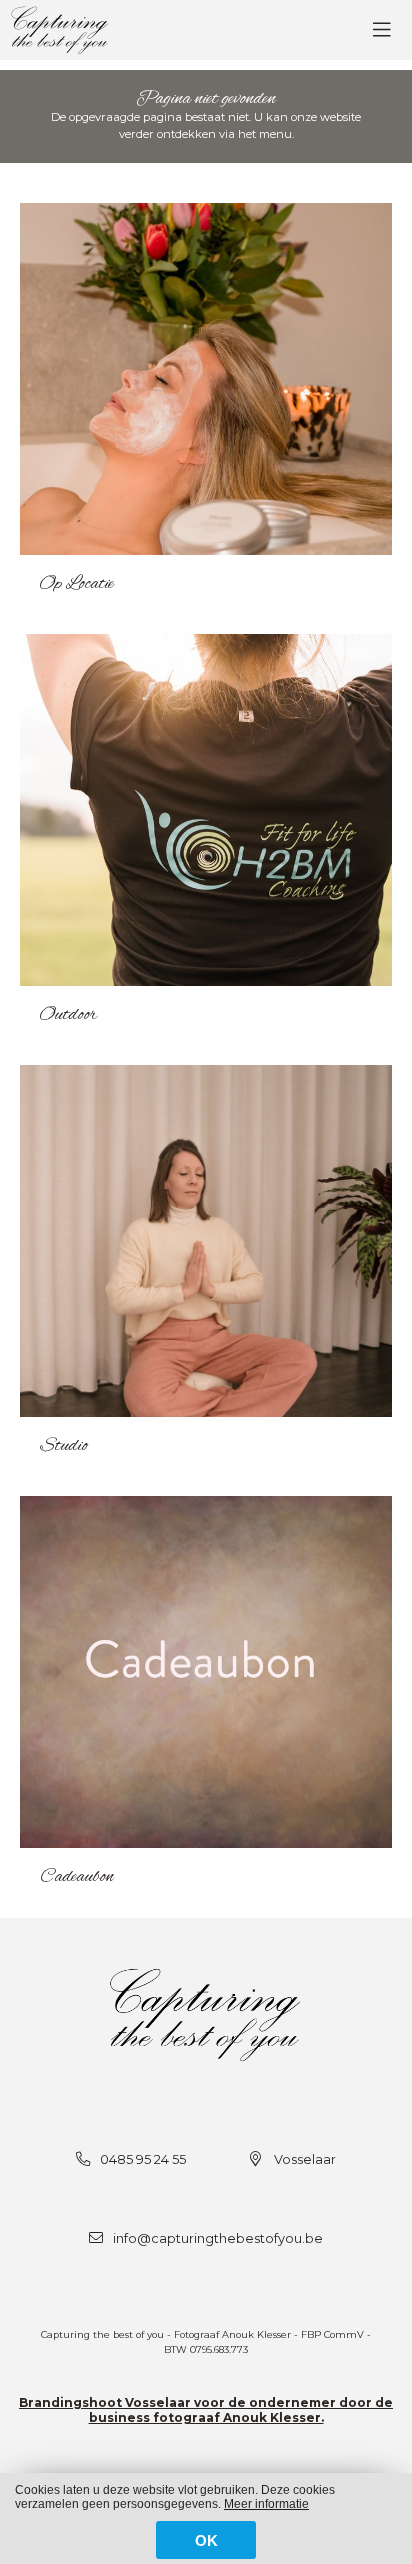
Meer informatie (266, 2504)
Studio (64, 1446)
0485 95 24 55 (143, 2159)
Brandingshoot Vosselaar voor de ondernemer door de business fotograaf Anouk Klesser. (206, 2410)
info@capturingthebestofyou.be (218, 2238)
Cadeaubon (77, 1877)
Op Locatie (77, 584)
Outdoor (68, 1015)
